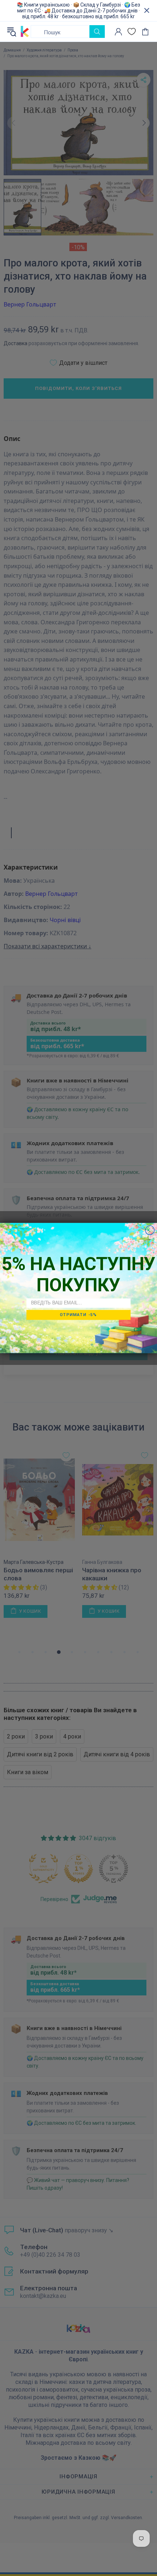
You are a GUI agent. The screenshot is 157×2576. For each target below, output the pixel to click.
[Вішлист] (132, 32)
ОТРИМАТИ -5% (78, 1315)
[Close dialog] (150, 1230)
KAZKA (25, 32)
